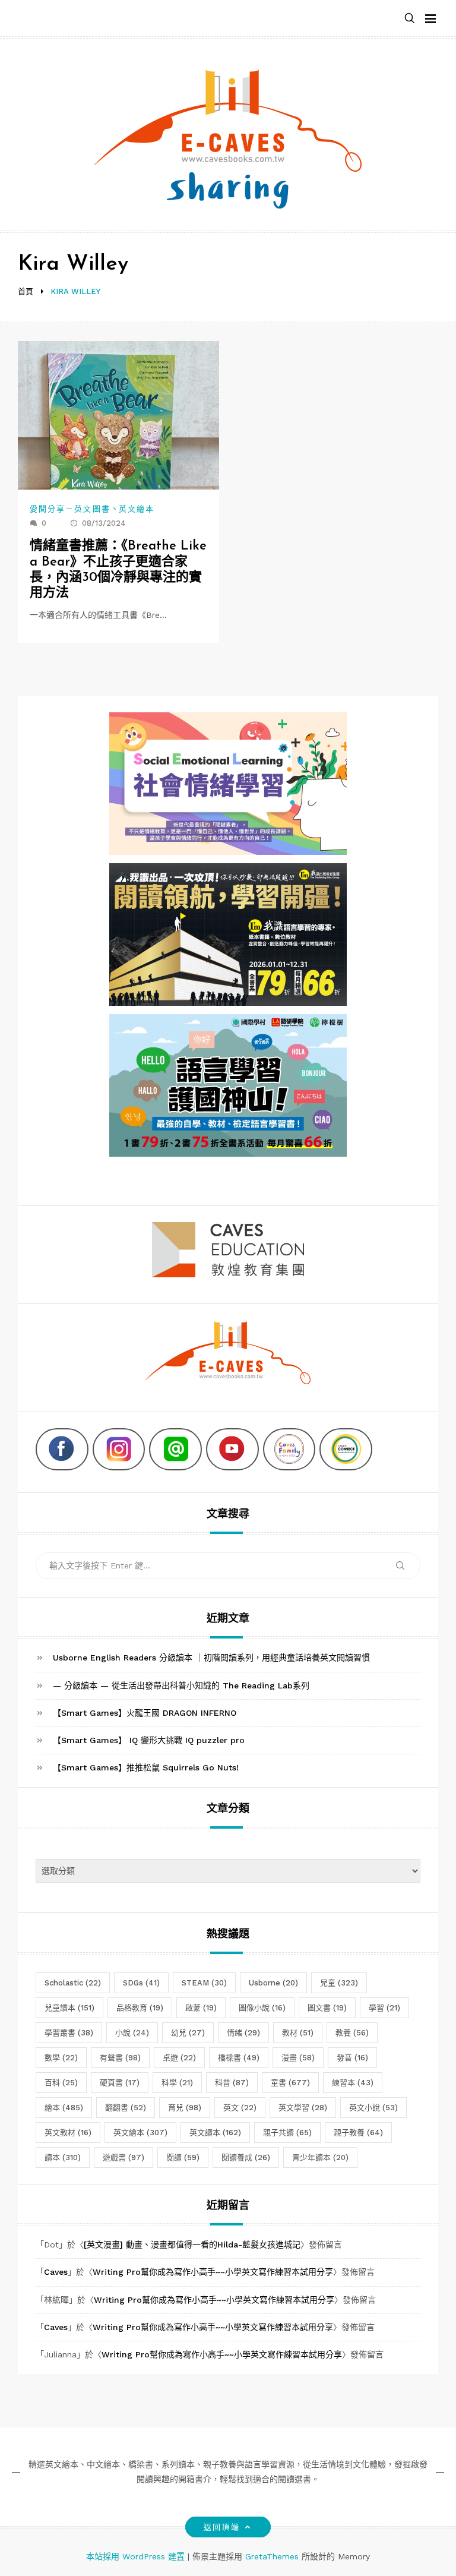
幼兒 (188, 2033)
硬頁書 (120, 2083)
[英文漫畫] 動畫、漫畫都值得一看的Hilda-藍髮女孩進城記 (192, 2244)
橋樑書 (239, 2058)
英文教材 (68, 2133)
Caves (56, 2272)
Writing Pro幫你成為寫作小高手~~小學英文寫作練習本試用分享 (213, 2272)
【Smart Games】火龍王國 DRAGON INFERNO (145, 1713)
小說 (132, 2033)
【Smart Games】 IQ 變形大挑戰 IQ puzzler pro (149, 1740)
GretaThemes (272, 2556)
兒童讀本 (69, 2008)
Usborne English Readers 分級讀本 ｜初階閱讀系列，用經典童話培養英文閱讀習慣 (211, 1658)
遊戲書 (123, 2157)
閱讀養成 (246, 2157)
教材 (298, 2033)
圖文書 (327, 2008)
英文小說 (373, 2108)
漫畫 (298, 2058)
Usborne (273, 1983)
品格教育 (140, 2008)
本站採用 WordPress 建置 (137, 2556)
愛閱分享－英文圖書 (70, 509)
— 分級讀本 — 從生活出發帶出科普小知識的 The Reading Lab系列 (181, 1685)
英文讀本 (215, 2133)
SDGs (141, 1983)
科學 (177, 2083)
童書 (290, 2083)
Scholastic (73, 1983)
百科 (61, 2083)
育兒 (185, 2108)
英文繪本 (137, 509)
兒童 (339, 1983)
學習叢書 (69, 2033)
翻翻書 (126, 2108)
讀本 (63, 2157)
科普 (232, 2083)
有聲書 (120, 2058)
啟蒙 (201, 2008)
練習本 (353, 2083)
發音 (352, 2058)
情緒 (243, 2033)
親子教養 (358, 2133)
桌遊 (179, 2058)
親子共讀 (287, 2133)
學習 (384, 2008)
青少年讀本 (320, 2157)
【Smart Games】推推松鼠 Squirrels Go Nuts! (146, 1767)
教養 (352, 2033)
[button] (410, 19)
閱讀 (183, 2157)
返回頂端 (221, 2527)
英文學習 (303, 2108)
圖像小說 (262, 2008)
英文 (240, 2108)
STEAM (204, 1983)
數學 (61, 2058)
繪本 (64, 2108)
